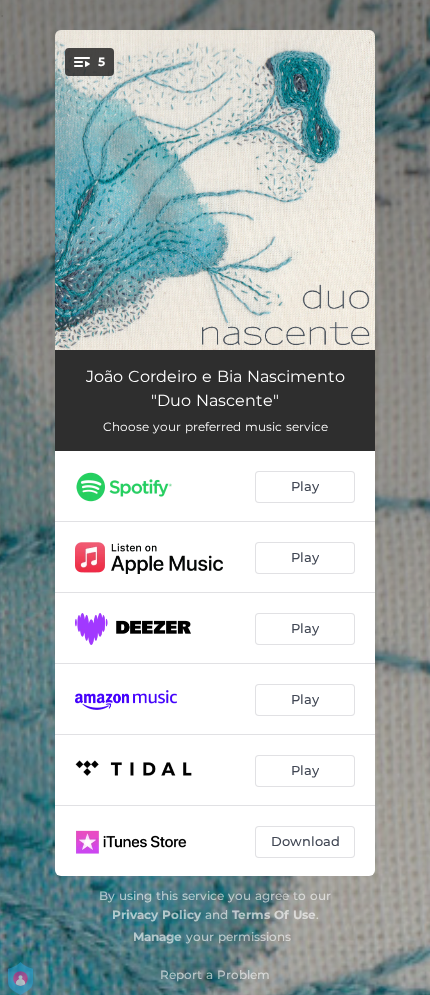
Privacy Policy (156, 914)
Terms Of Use (274, 914)
